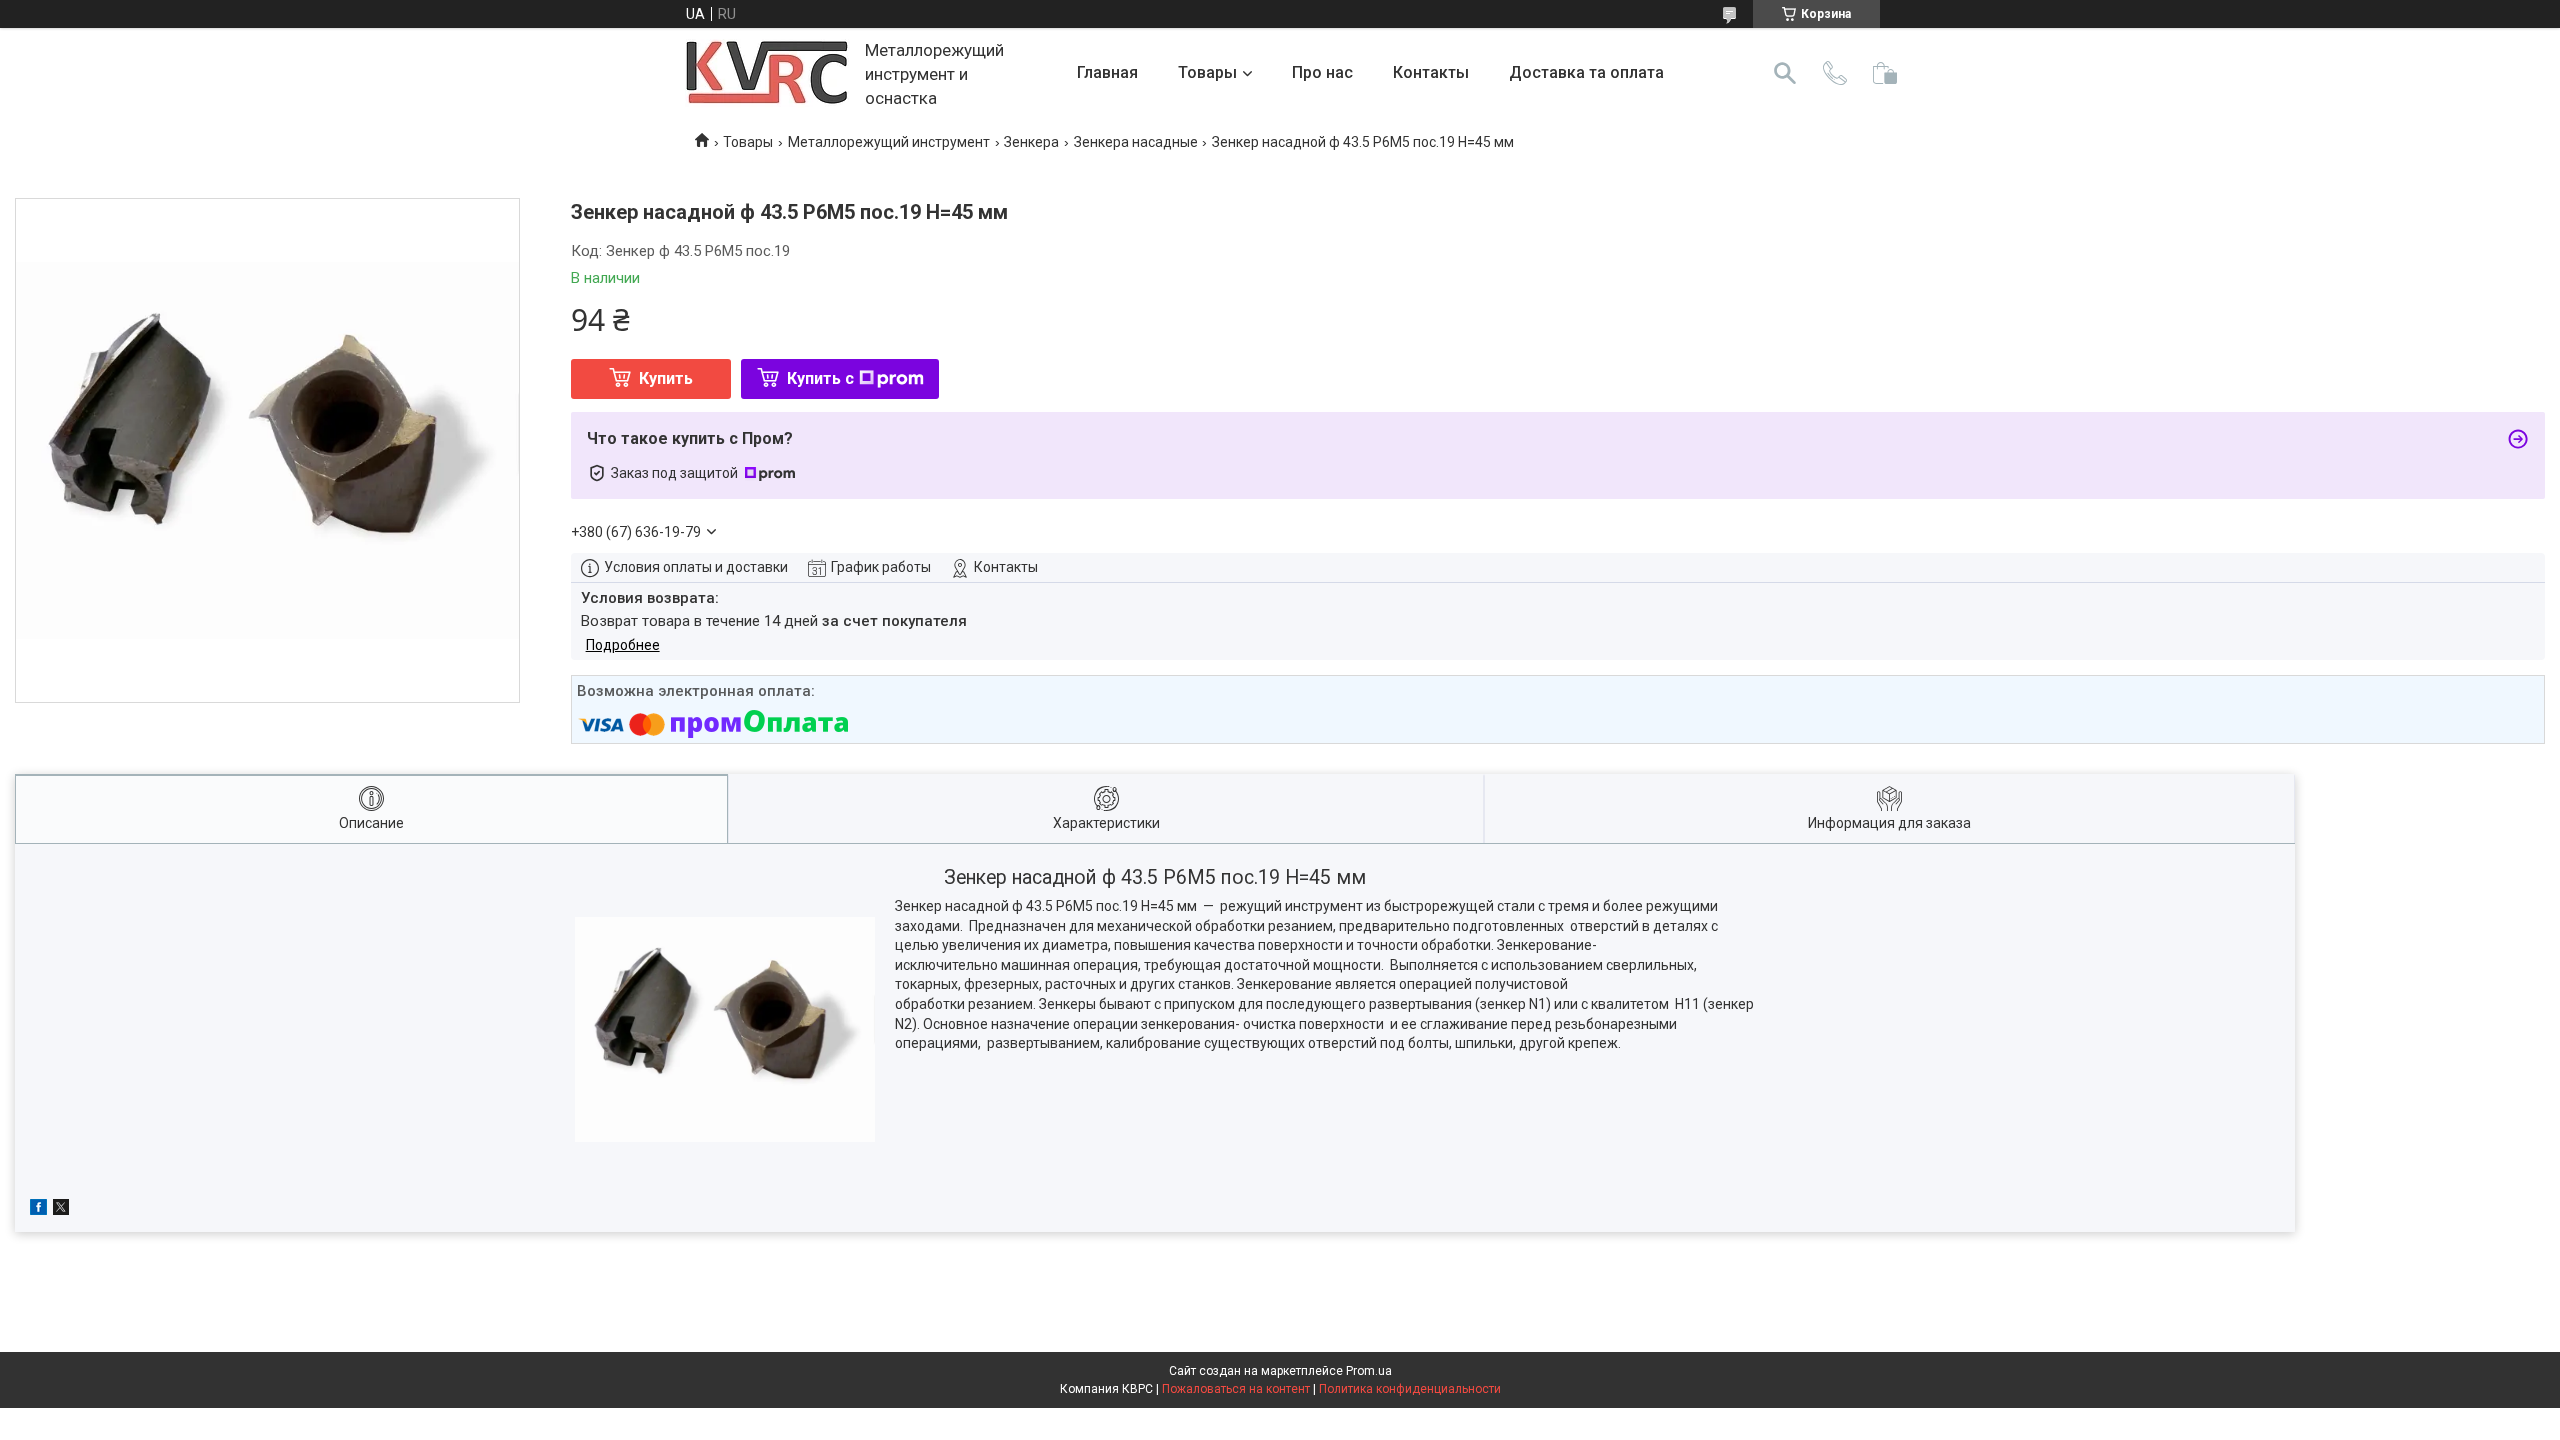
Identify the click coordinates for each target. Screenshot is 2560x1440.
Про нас (1322, 72)
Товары (1207, 72)
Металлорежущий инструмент (889, 142)
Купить (666, 378)
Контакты (1431, 72)
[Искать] (1785, 73)
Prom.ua (1369, 1371)
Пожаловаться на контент (1236, 1389)
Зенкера (1031, 142)
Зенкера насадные (1136, 142)
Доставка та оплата (1586, 72)
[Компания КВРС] (767, 73)
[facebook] (38, 1210)
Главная (1107, 72)
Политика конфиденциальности (1410, 1389)
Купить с (820, 378)
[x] (61, 1210)
